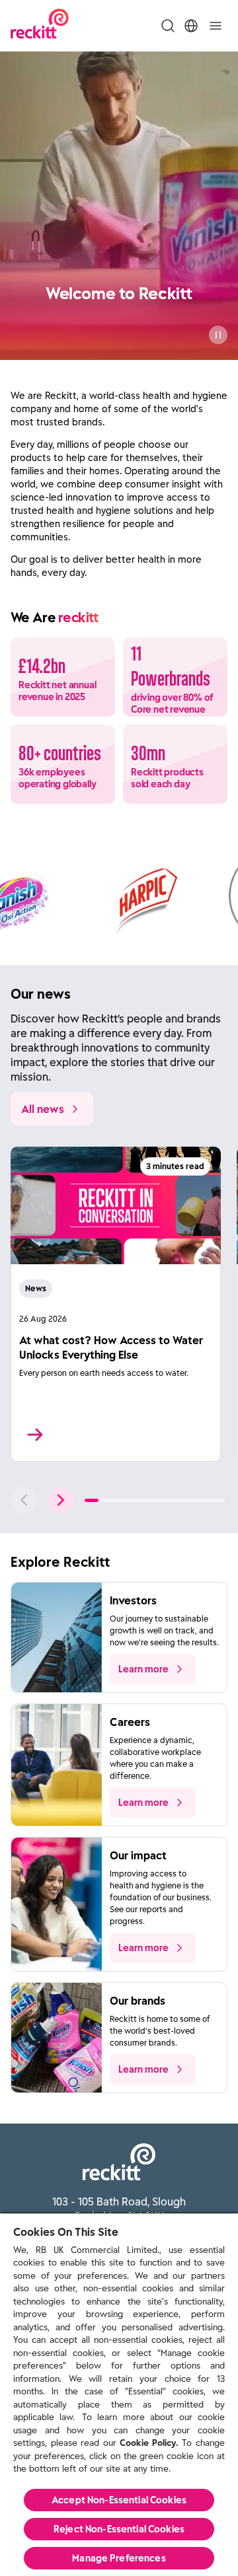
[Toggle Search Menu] (168, 26)
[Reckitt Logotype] (40, 25)
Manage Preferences (119, 2558)
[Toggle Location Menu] (191, 26)
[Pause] (218, 335)
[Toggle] (216, 26)
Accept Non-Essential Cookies (119, 2500)
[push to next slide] (61, 1500)
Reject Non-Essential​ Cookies (119, 2529)
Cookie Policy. (149, 2443)
